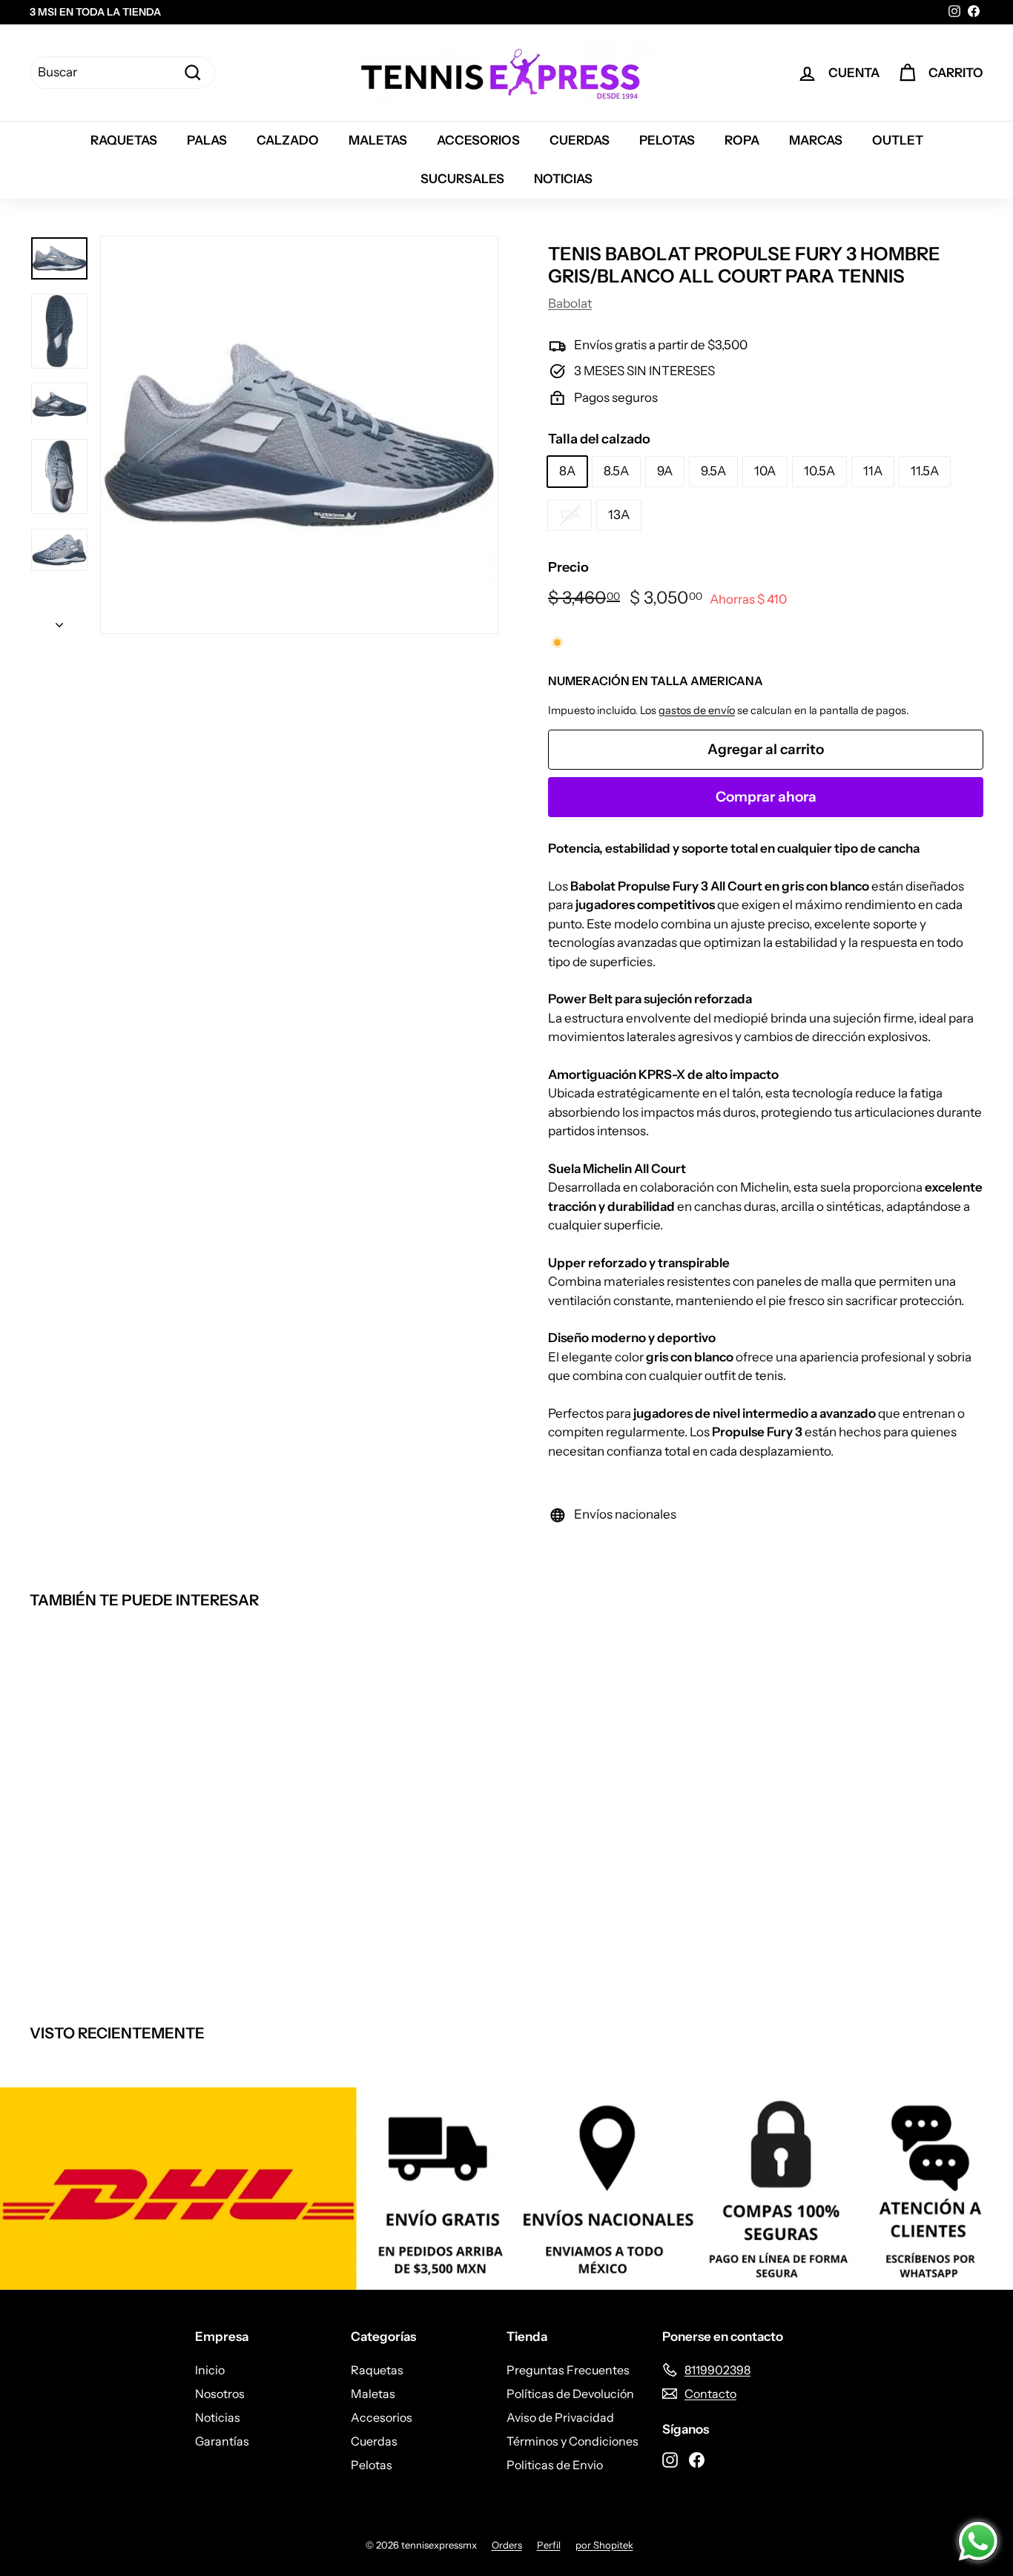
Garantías (222, 2441)
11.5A (925, 471)
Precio (568, 567)
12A (570, 515)
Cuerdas (580, 140)
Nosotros (220, 2394)
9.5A (713, 471)
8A (567, 471)
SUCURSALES (462, 179)
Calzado (288, 140)
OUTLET (898, 140)
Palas (207, 140)
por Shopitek (604, 2545)
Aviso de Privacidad (560, 2417)
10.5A (819, 471)
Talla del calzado (599, 439)
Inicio (210, 2370)
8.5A (616, 471)
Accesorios (478, 140)
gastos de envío (697, 710)
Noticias (563, 179)
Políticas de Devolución (570, 2394)
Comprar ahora (766, 797)
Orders (507, 2545)
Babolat (570, 303)
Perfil (549, 2545)
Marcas (816, 140)
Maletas (378, 140)
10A (765, 471)
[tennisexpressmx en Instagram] (670, 2459)
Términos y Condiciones (573, 2441)
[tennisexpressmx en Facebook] (697, 2459)
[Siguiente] (59, 621)
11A (873, 471)
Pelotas (667, 140)
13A (619, 515)
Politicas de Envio (555, 2465)
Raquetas (124, 140)
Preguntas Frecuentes (568, 2370)
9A (665, 471)
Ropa (742, 140)
